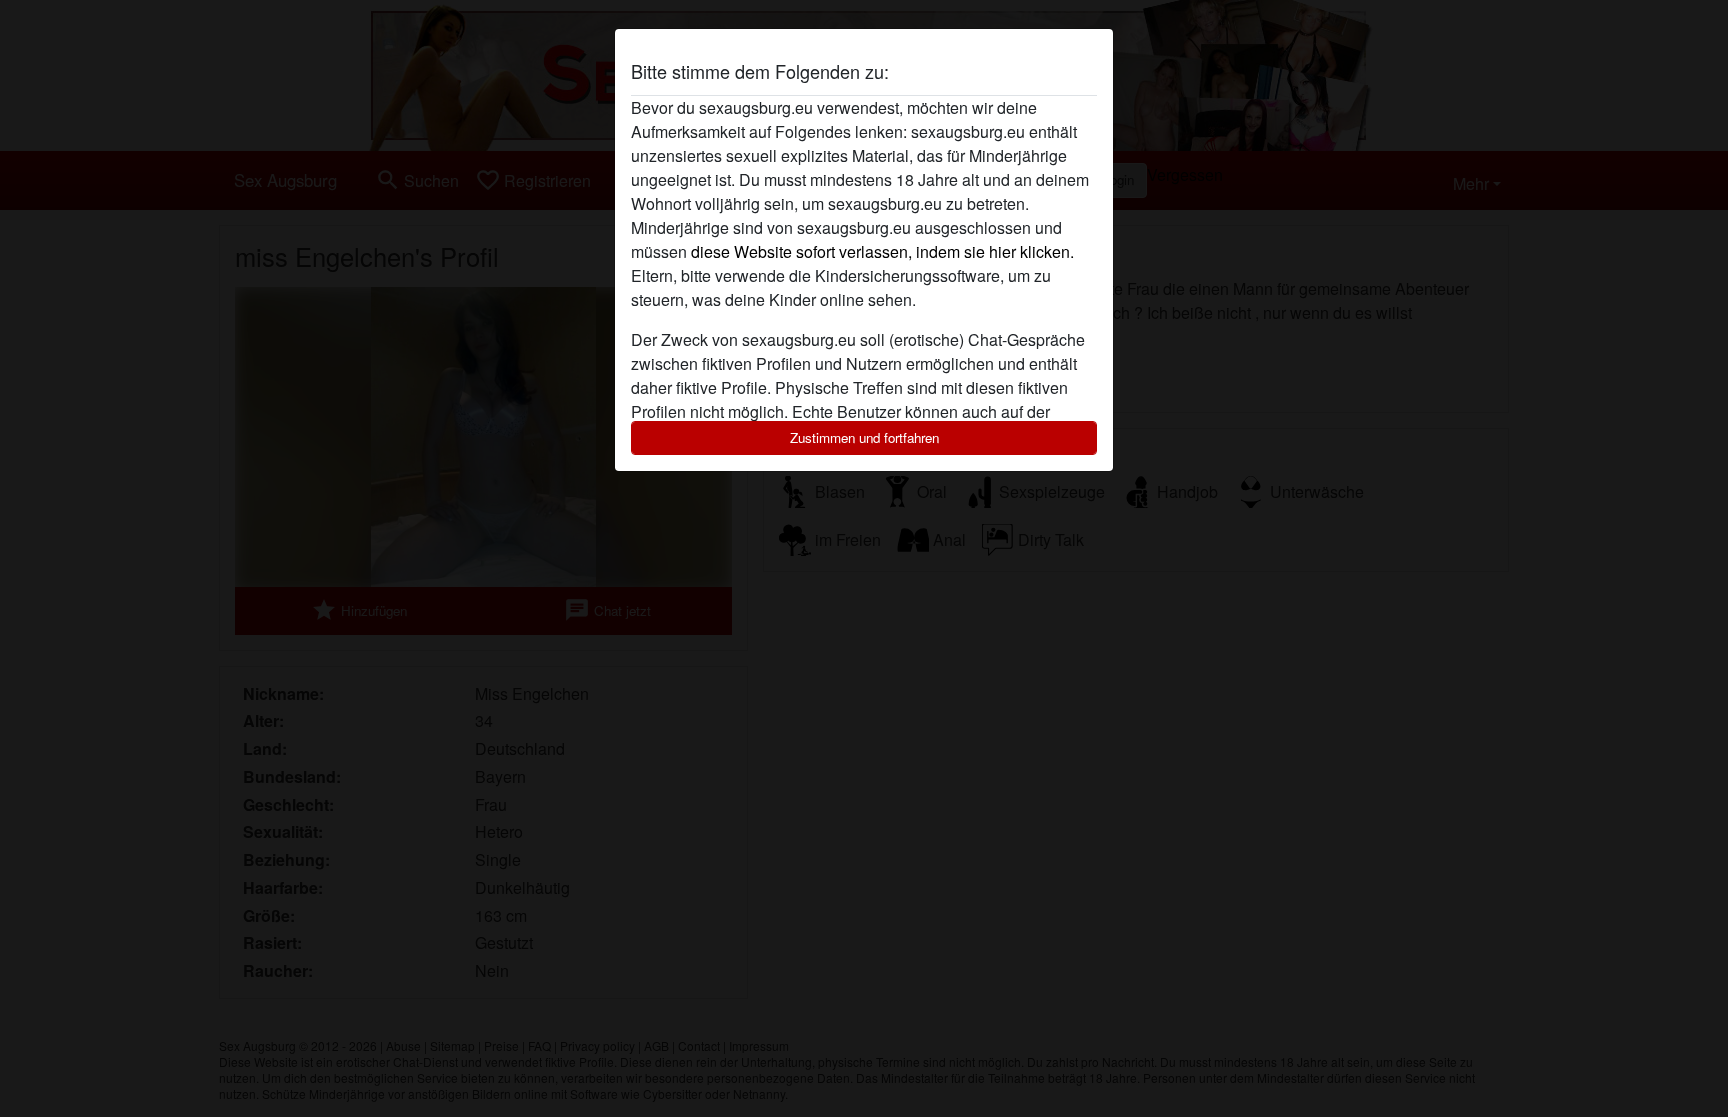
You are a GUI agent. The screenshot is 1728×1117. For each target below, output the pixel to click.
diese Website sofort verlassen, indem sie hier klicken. (882, 251)
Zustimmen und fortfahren (864, 437)
